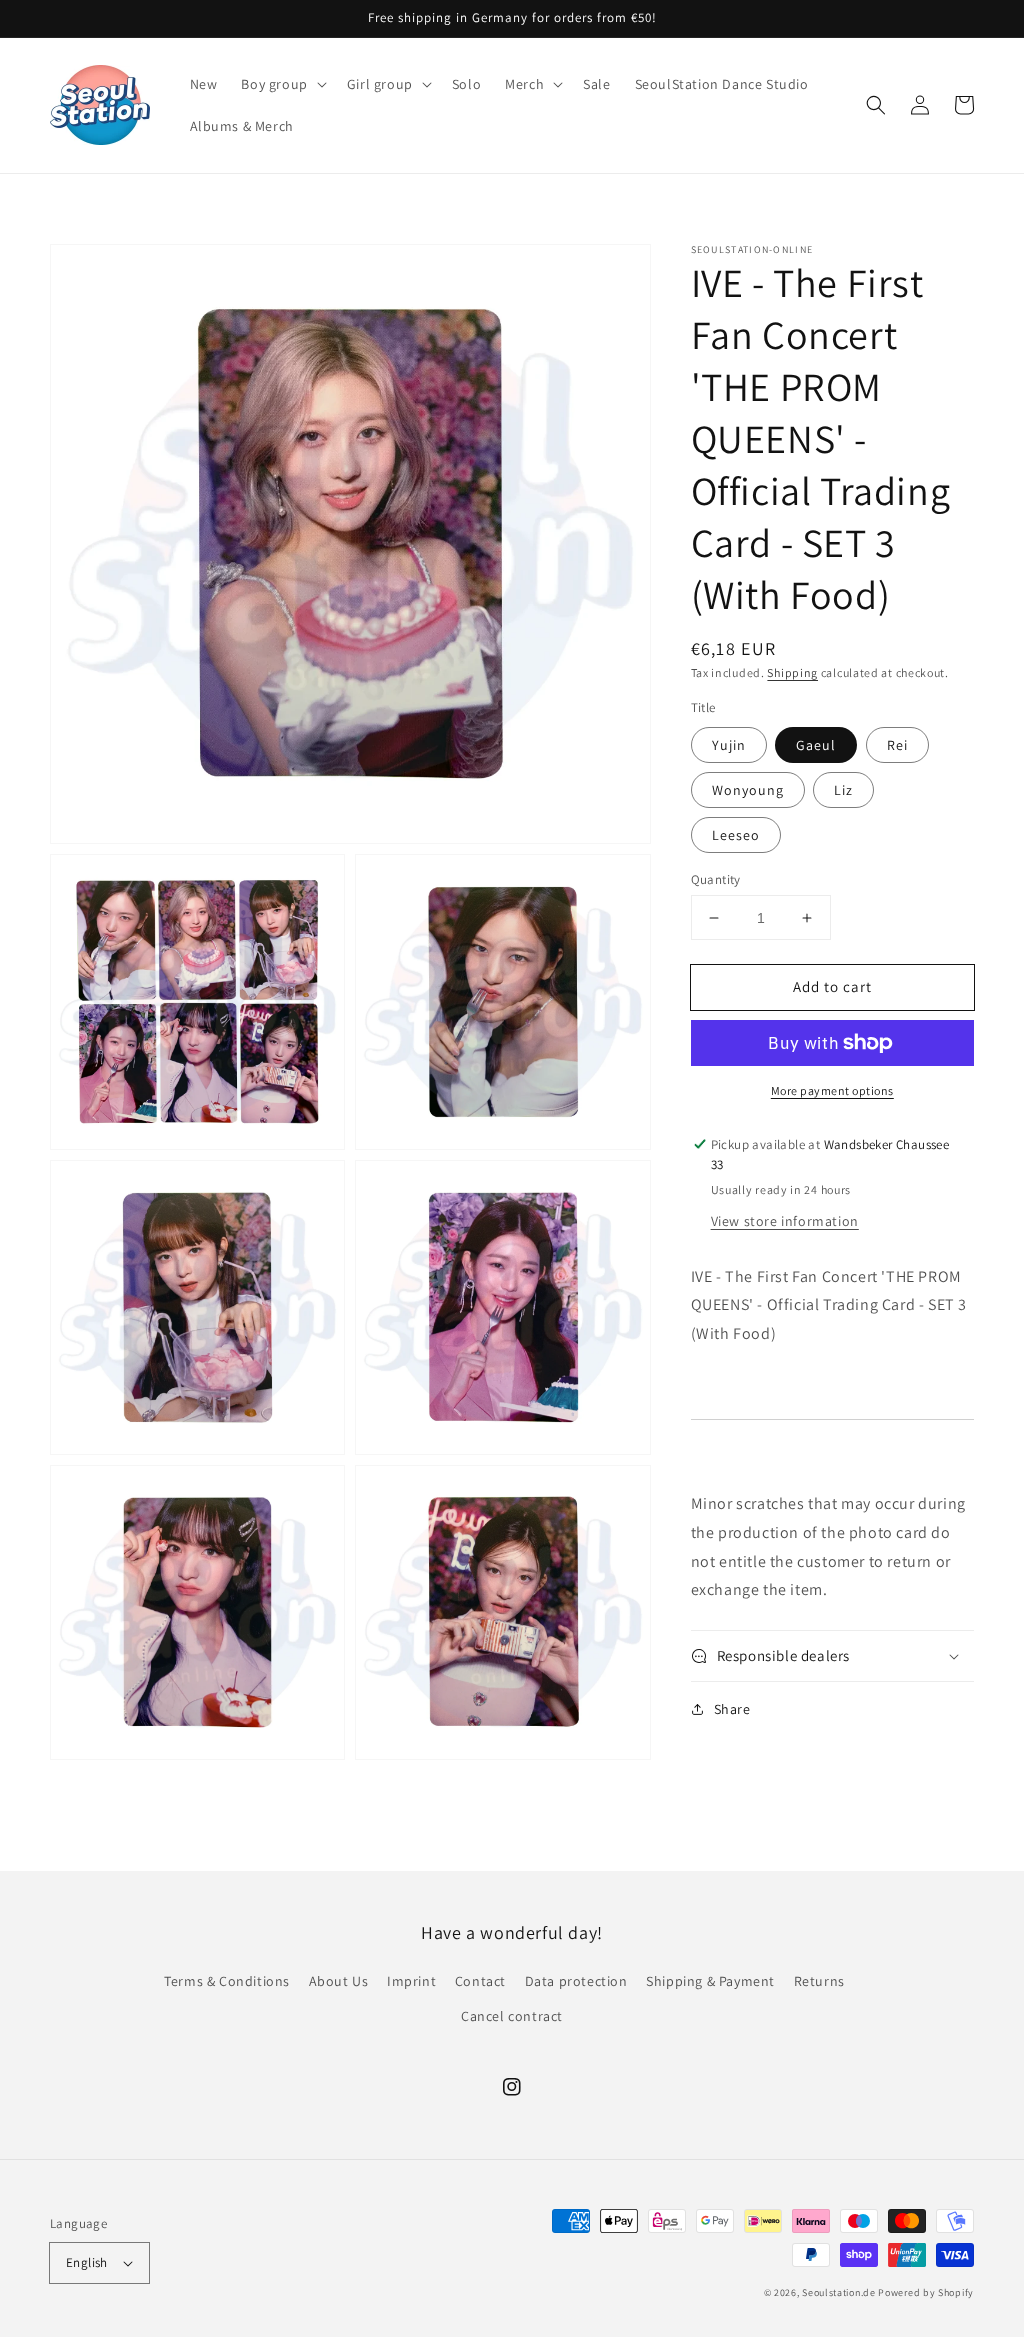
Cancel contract (512, 2016)
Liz (843, 790)
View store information (785, 1221)
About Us (339, 1981)
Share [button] (732, 1709)
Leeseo (736, 835)
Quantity (716, 879)
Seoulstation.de (839, 2292)
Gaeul (816, 745)
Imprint (411, 1981)
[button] (281, 84)
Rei (897, 745)
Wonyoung (748, 790)
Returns (819, 1981)
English (87, 2262)
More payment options (832, 1090)
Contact (480, 1981)
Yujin (729, 745)
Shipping (792, 672)
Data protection (576, 1981)
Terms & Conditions (227, 1981)
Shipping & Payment (710, 1981)
